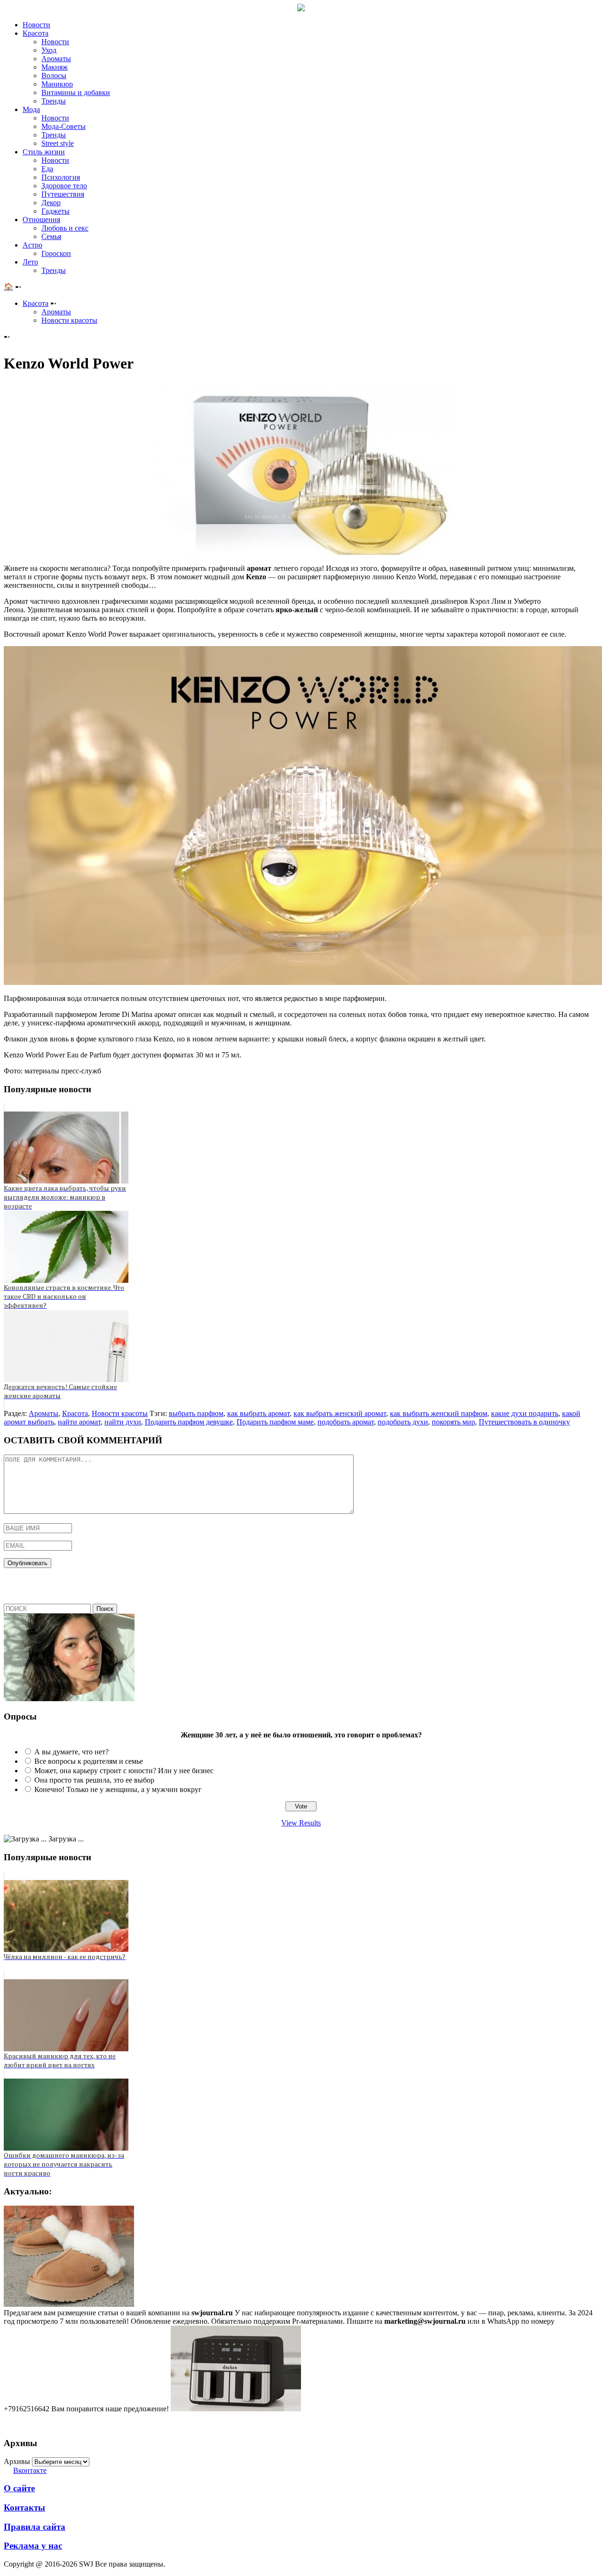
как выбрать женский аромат (340, 1413)
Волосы (54, 76)
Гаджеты (55, 211)
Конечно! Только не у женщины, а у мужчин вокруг (118, 1789)
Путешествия (63, 194)
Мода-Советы (63, 126)
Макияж (55, 67)
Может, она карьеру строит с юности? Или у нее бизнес (124, 1771)
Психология (61, 177)
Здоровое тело (64, 186)
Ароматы (56, 59)
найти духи (123, 1422)
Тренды (54, 101)
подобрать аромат (346, 1422)
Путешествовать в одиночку (524, 1422)
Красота (36, 33)
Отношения (41, 220)
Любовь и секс (65, 228)
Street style (58, 143)
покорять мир (453, 1422)
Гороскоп (56, 253)
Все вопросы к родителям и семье (89, 1761)
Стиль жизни (44, 152)
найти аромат (79, 1422)
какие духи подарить (525, 1413)
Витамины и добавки (76, 92)
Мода (31, 109)
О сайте (19, 2488)
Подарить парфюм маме (275, 1422)
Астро (32, 245)
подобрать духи (403, 1422)
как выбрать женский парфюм (439, 1413)
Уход (49, 50)
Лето (30, 262)
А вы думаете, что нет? (71, 1752)
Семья (51, 236)
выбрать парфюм (196, 1413)
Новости (36, 25)
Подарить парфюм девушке (189, 1422)
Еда (47, 169)
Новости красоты (69, 320)
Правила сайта (35, 2527)
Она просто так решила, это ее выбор (94, 1780)
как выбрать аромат (258, 1413)
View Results (301, 1823)
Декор (51, 203)
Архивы (17, 2461)
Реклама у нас (33, 2546)
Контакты (24, 2508)
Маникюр (57, 84)
